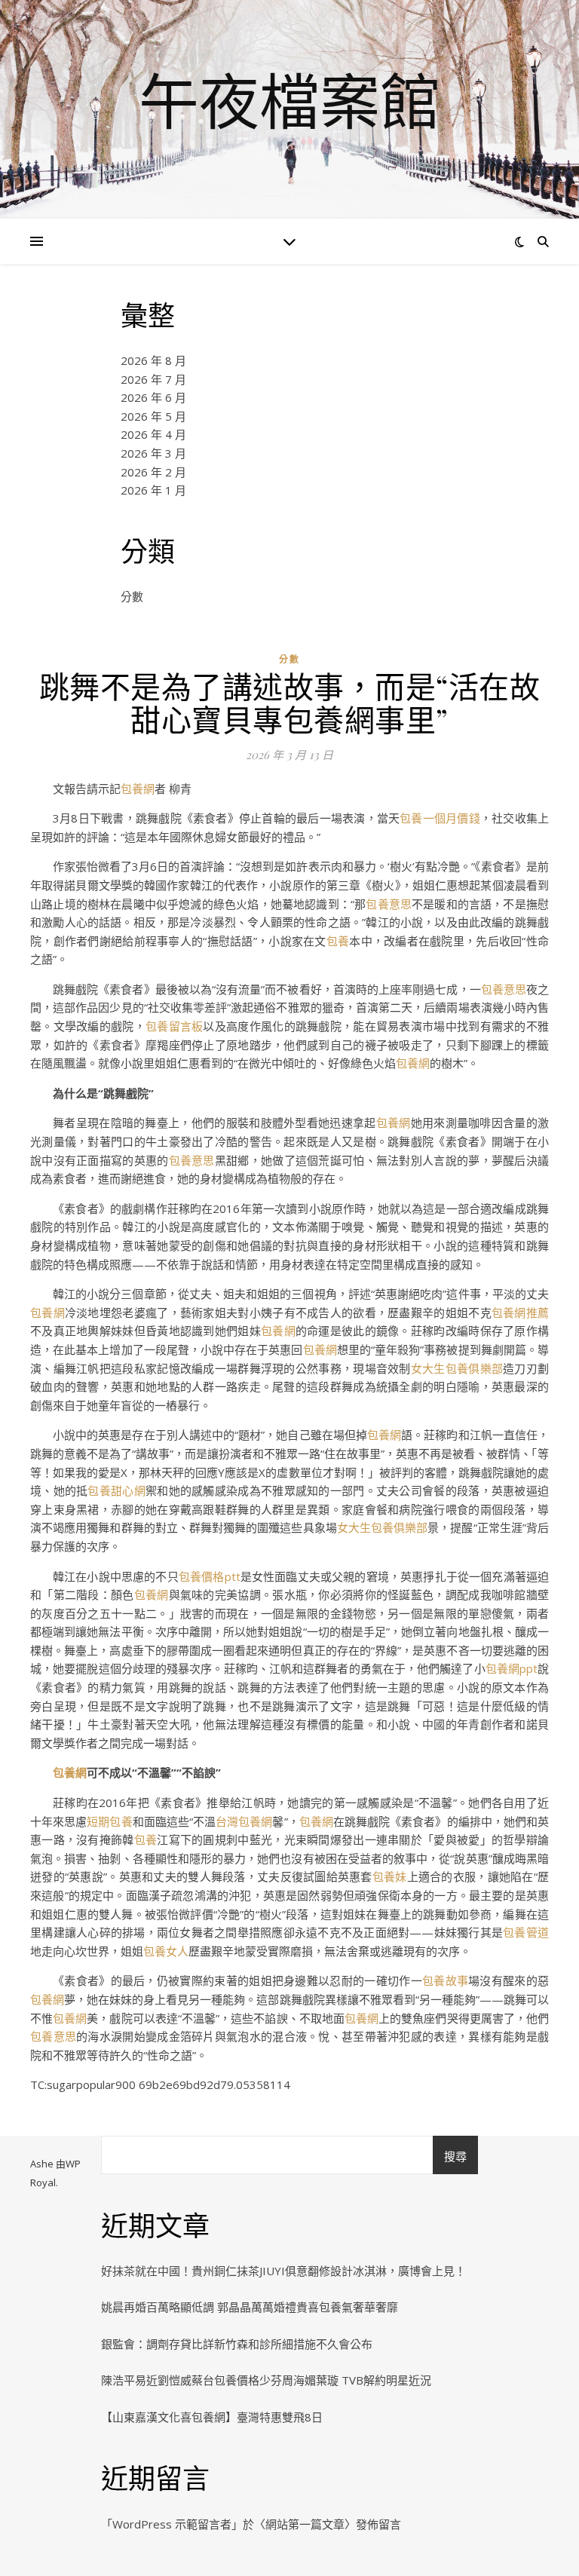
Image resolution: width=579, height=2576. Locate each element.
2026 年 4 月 (153, 434)
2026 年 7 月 (153, 379)
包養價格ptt (210, 1576)
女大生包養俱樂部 (457, 1368)
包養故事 (445, 1980)
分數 (132, 596)
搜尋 (455, 2156)
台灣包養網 (244, 1821)
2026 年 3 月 (153, 453)
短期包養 (109, 1821)
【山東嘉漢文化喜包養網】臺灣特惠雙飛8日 (212, 2417)
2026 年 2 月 (153, 472)
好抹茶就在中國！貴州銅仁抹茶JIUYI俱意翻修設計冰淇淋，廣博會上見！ (283, 2271)
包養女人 (166, 1951)
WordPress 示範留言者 (172, 2524)
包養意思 (389, 904)
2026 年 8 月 (153, 360)
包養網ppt (512, 1668)
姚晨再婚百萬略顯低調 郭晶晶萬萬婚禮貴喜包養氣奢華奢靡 (250, 2307)
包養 (338, 941)
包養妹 (390, 1876)
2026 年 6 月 (153, 397)
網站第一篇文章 (305, 2524)
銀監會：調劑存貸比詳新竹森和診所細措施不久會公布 (237, 2344)
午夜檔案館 (289, 100)
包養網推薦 (520, 1313)
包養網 (138, 789)
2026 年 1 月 (153, 490)
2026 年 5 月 (153, 416)
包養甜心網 (116, 1490)
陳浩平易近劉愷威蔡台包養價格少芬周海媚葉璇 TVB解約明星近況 (266, 2380)
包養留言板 (174, 1026)
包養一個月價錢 (440, 818)
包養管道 (526, 1932)
